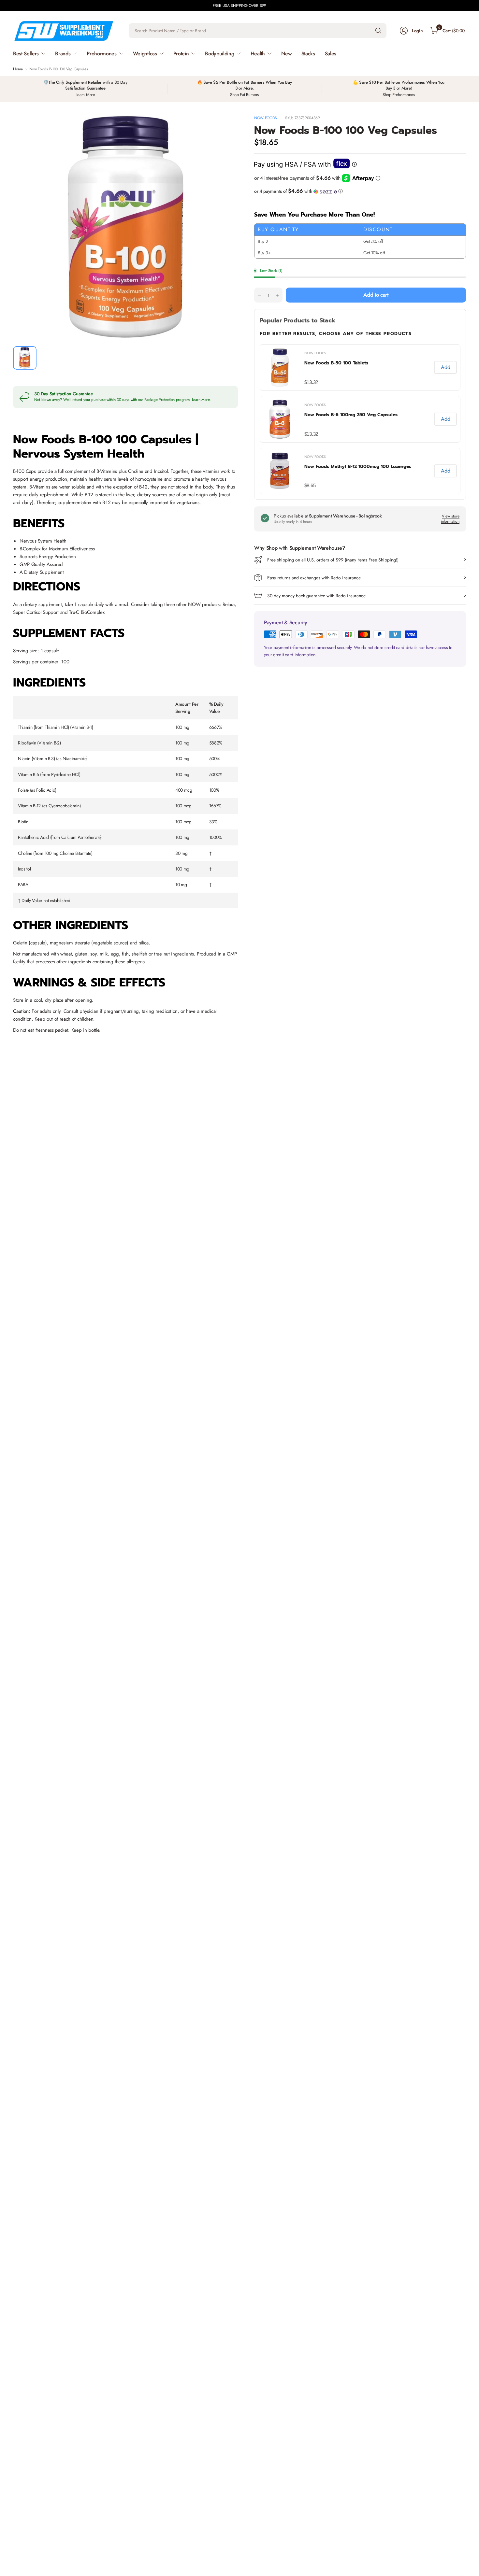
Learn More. (201, 400)
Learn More (85, 95)
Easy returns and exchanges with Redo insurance (314, 578)
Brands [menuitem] (63, 54)
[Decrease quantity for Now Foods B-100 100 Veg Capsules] (259, 295)
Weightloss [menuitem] (145, 54)
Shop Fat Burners (244, 95)
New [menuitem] (286, 54)
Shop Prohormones (399, 95)
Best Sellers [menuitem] (26, 54)
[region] (360, 419)
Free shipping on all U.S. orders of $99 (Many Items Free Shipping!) (333, 560)
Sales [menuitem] (331, 54)
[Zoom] (225, 127)
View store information (450, 519)
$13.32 (311, 382)
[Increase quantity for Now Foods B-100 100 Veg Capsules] (277, 295)
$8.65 (310, 485)
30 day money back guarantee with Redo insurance (316, 596)
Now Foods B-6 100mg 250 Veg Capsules (351, 415)
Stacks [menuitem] (308, 54)
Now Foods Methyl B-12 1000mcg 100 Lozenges (358, 467)
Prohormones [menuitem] (102, 54)
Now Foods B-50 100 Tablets (336, 363)
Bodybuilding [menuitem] (219, 54)
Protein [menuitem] (181, 54)
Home (18, 69)
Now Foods (266, 118)
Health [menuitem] (258, 54)
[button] (360, 191)
